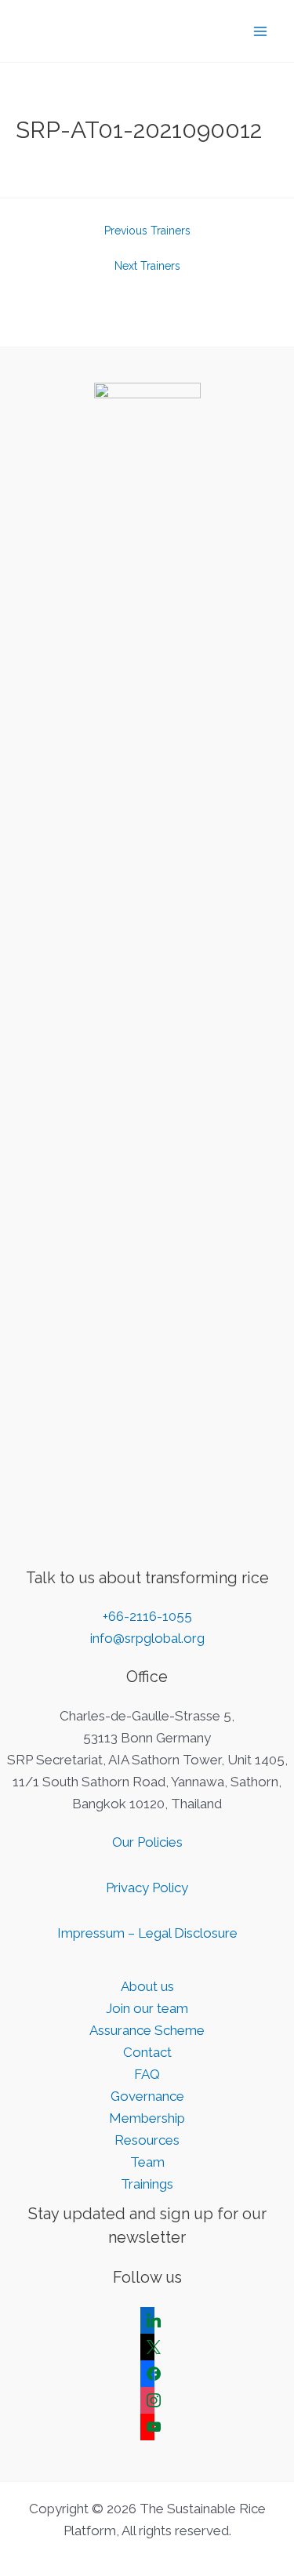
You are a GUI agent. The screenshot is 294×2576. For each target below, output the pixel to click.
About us (147, 1986)
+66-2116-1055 (147, 1616)
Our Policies (147, 1842)
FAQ (147, 2074)
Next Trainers (147, 266)
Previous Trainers (147, 231)
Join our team (147, 2008)
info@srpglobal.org (147, 1638)
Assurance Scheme (147, 2030)
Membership (147, 2118)
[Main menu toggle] (261, 31)
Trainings (147, 2184)
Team (147, 2162)
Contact (147, 2052)
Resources (147, 2140)
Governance (147, 2096)
